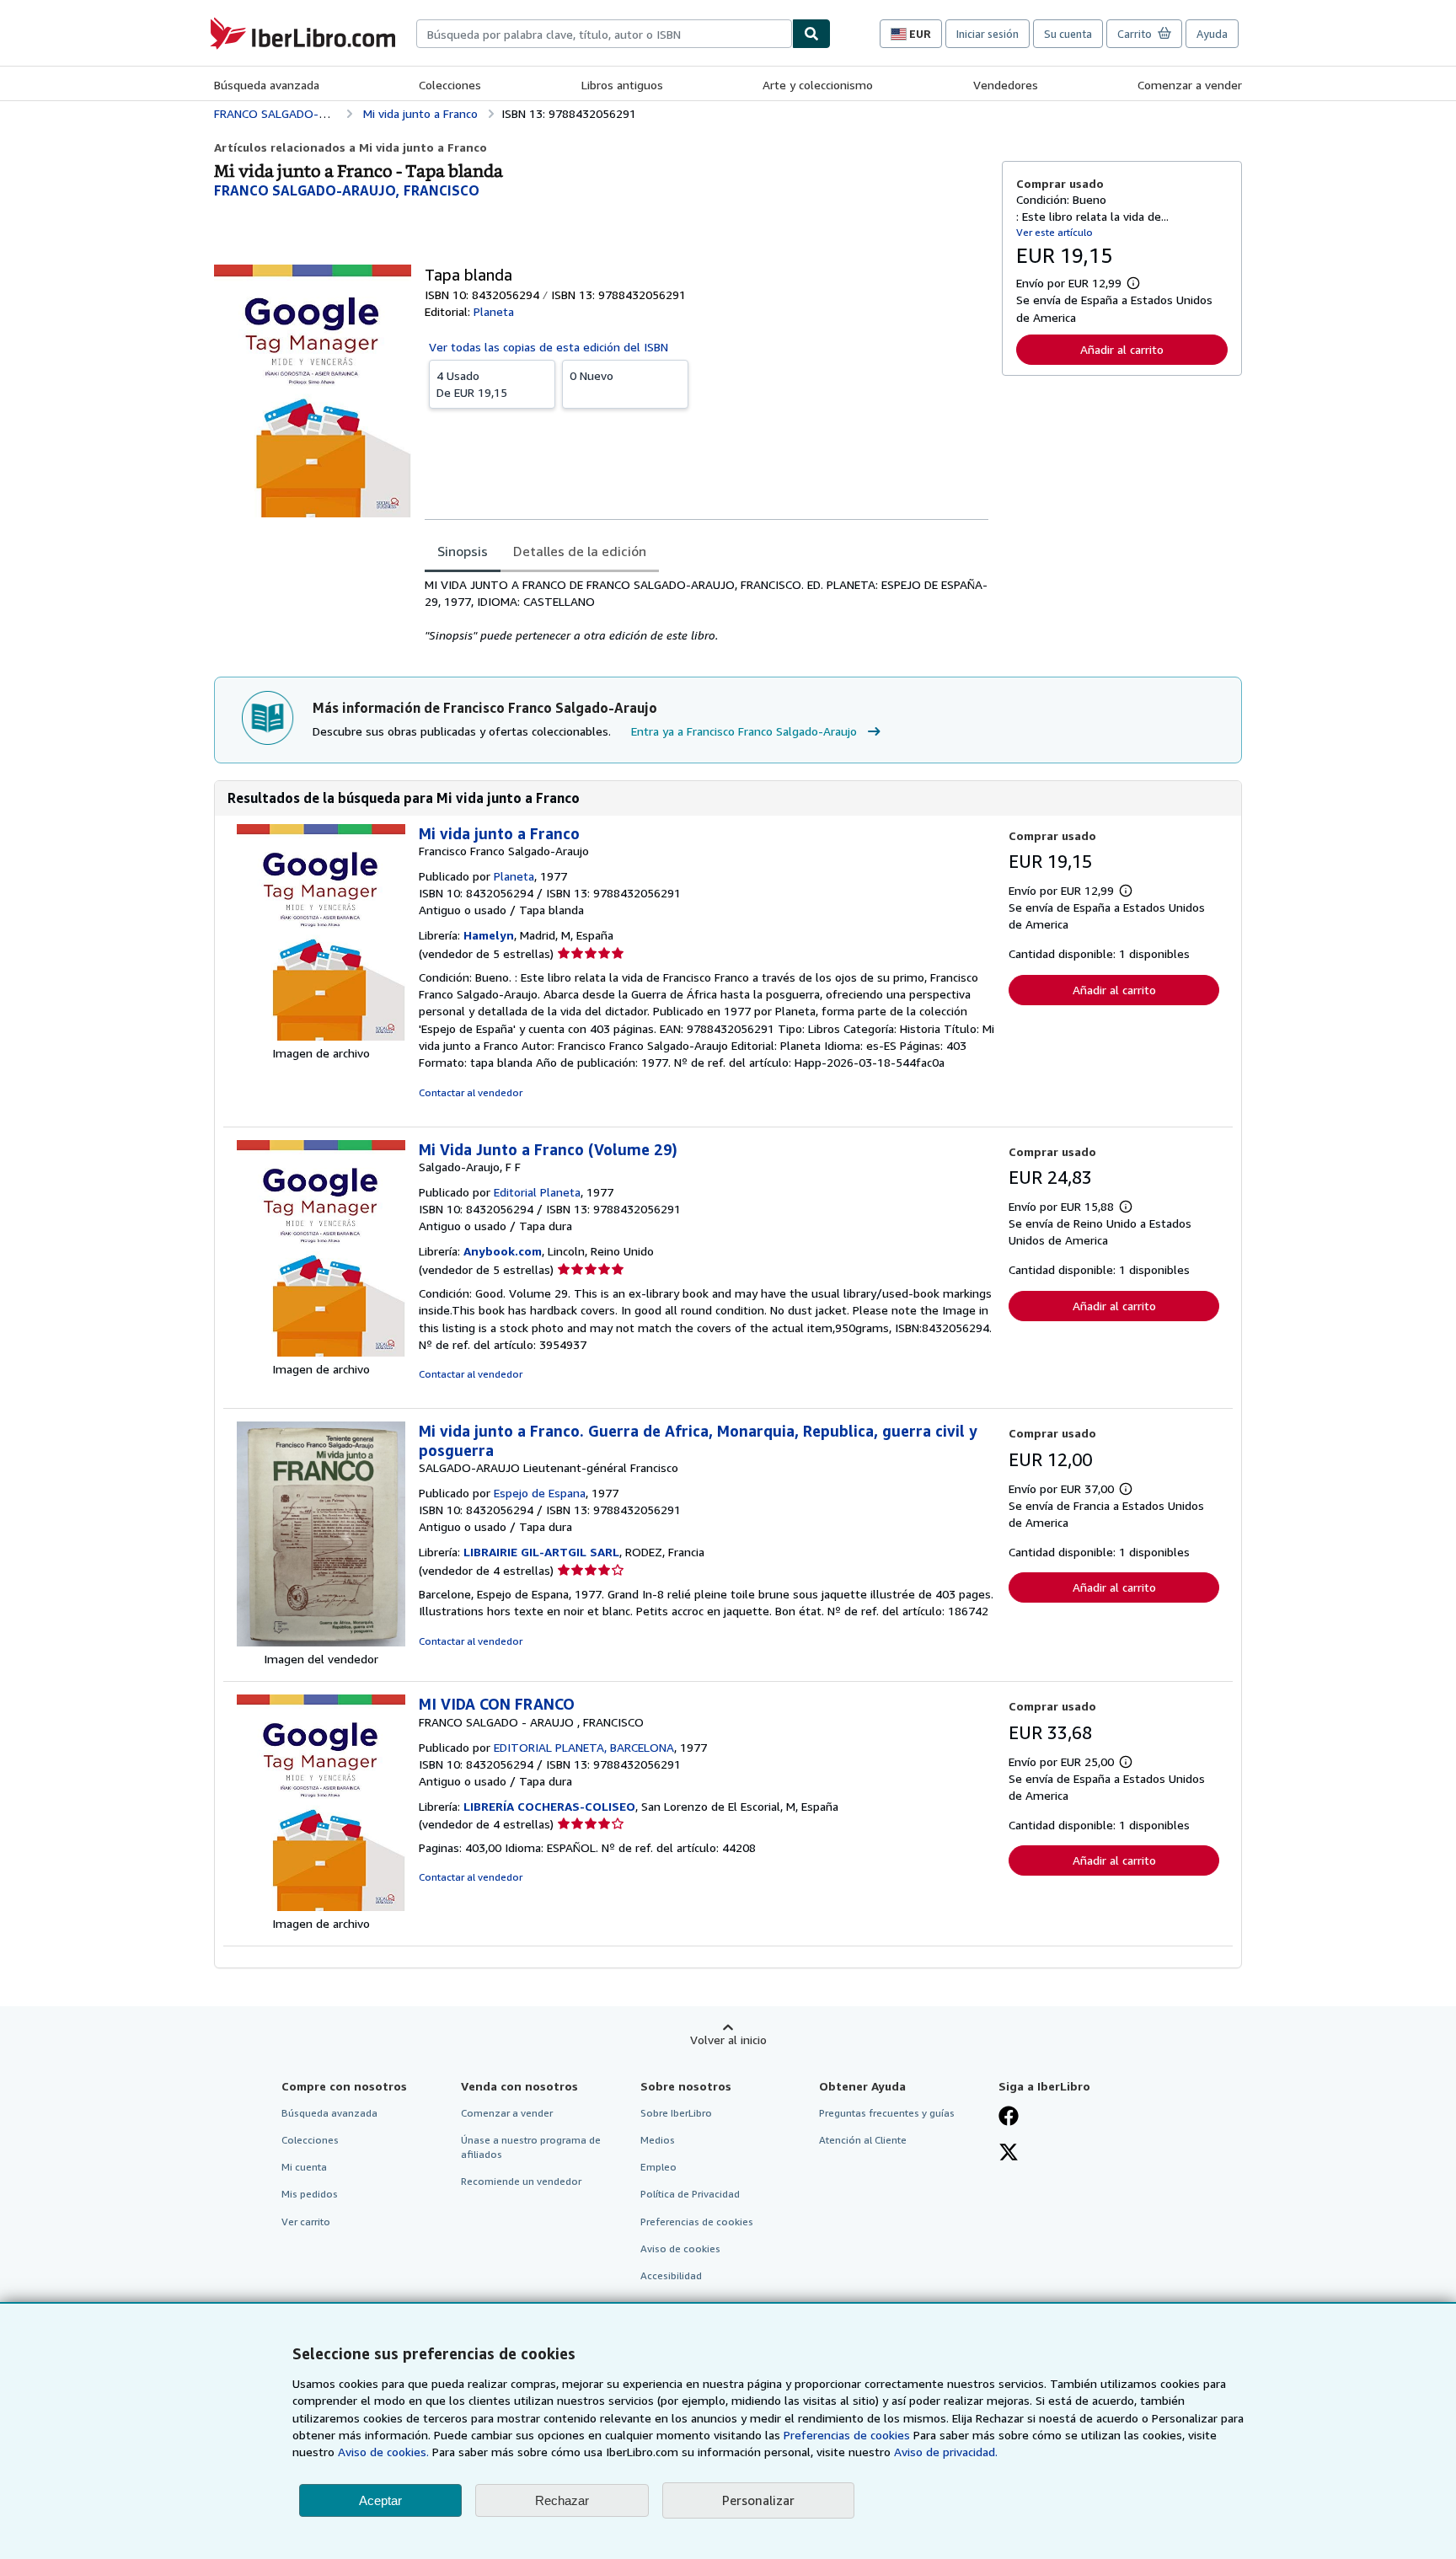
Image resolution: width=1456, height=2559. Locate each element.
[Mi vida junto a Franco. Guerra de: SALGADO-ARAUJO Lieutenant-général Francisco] (321, 1642)
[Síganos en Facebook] (1009, 2117)
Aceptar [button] (380, 2500)
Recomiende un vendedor (521, 2181)
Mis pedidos (310, 2194)
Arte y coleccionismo (818, 85)
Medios (658, 2140)
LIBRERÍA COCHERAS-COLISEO (549, 1806)
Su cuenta (1068, 34)
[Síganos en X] (1009, 2154)
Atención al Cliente (863, 2140)
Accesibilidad (671, 2275)
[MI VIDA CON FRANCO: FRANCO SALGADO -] (321, 1906)
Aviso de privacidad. (946, 2452)
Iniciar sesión (988, 34)
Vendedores (1006, 85)
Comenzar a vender (1190, 85)
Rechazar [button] (562, 2500)
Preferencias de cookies (847, 2435)
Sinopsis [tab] (463, 551)
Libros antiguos (622, 85)
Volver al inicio (728, 2040)
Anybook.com (503, 1251)
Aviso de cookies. (383, 2452)
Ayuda (1212, 34)
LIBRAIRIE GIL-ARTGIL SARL (541, 1552)
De (472, 384)
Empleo (658, 2167)
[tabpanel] (707, 610)
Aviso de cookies (680, 2248)
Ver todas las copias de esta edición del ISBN (549, 347)
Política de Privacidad (690, 2194)
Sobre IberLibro (676, 2113)
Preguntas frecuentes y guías (887, 2113)
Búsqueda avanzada (267, 85)
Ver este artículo (1055, 232)
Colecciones (450, 85)
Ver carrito (306, 2222)
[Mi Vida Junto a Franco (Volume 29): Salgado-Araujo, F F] (321, 1352)
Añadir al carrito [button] (1122, 349)
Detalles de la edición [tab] (580, 551)
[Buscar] (811, 34)
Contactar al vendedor (471, 1092)
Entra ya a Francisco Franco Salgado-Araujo (744, 731)
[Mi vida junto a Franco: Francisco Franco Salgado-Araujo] (321, 1036)
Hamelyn (489, 935)
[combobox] (604, 34)
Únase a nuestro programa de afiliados (531, 2147)
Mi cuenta (304, 2167)
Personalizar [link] (758, 2500)
